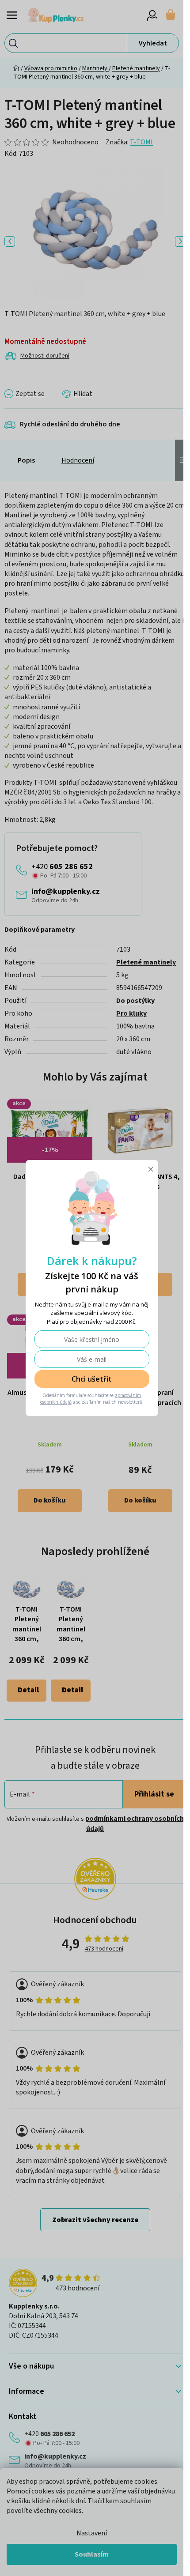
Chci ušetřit (92, 1379)
